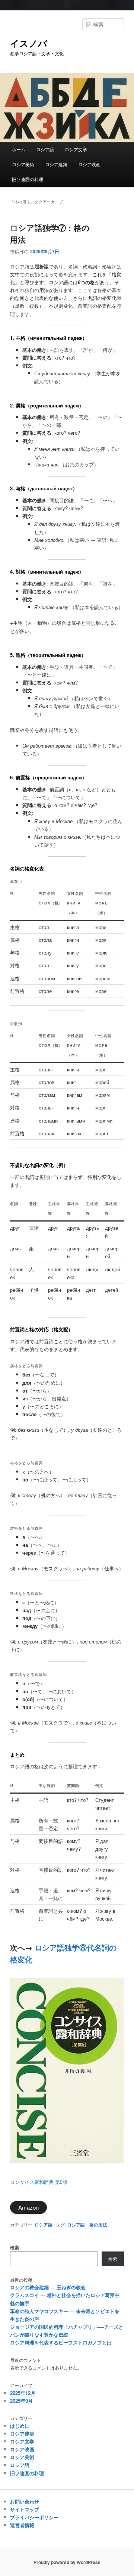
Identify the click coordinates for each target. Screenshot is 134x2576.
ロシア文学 (76, 149)
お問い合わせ (25, 2501)
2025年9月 (21, 2401)
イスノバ (29, 43)
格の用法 (98, 2225)
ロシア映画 (89, 164)
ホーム (19, 149)
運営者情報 (22, 2525)
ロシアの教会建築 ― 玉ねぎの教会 (48, 2287)
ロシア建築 (56, 164)
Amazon (28, 2207)
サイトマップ (25, 2509)
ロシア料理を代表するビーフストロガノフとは (61, 2342)
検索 (15, 2247)
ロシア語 (45, 149)
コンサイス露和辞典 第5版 (39, 2182)
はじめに (20, 2426)
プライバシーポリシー (34, 2517)
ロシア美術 (23, 164)
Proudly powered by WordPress (67, 2562)
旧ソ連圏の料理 (28, 179)
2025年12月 (23, 2393)
